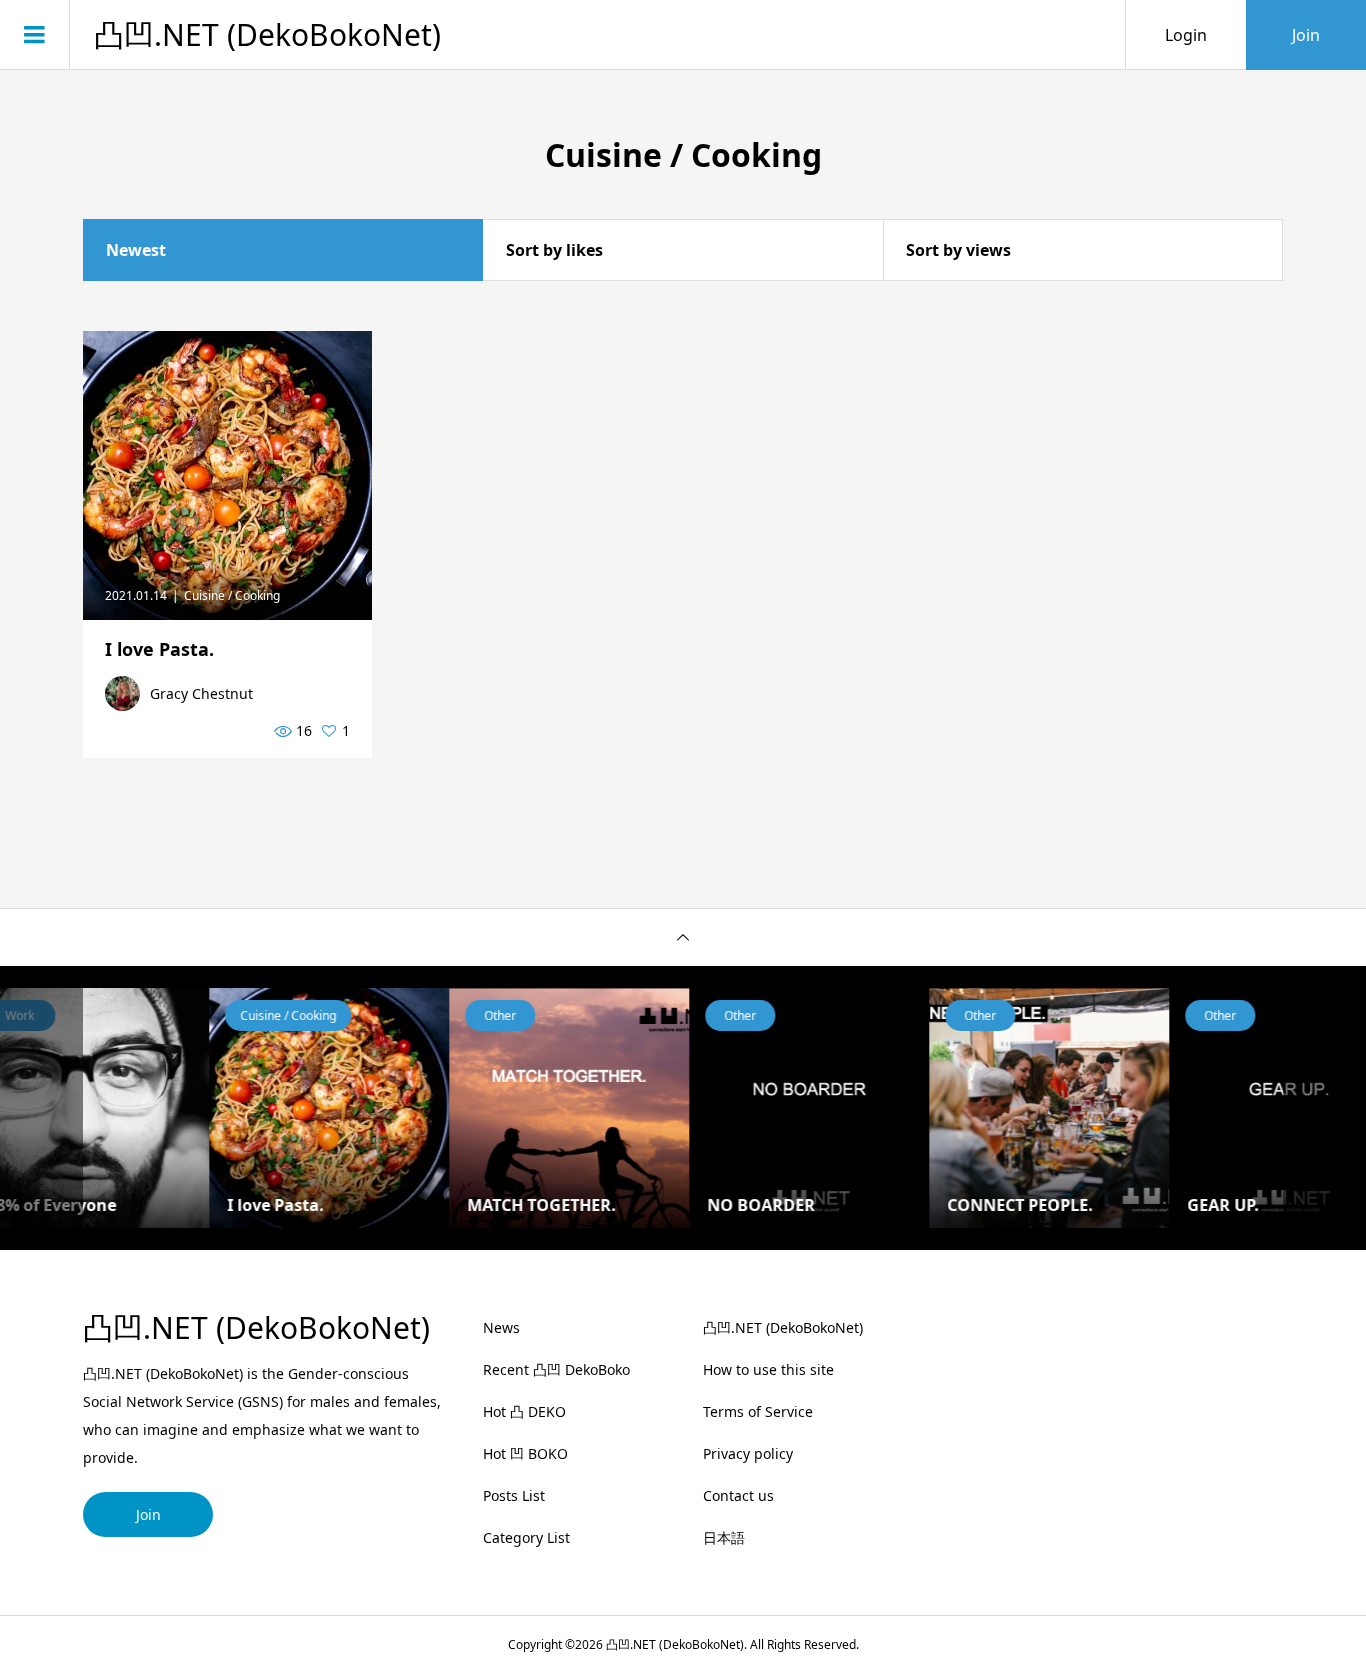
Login (1186, 35)
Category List (526, 1537)
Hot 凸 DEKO (524, 1411)
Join (1306, 35)
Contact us (738, 1495)
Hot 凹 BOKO (525, 1453)
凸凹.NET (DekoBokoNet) (267, 35)
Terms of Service (758, 1411)
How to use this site (768, 1369)
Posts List (514, 1495)
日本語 (724, 1537)
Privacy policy (748, 1453)
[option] (232, 1108)
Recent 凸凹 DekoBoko (556, 1369)
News (501, 1327)
